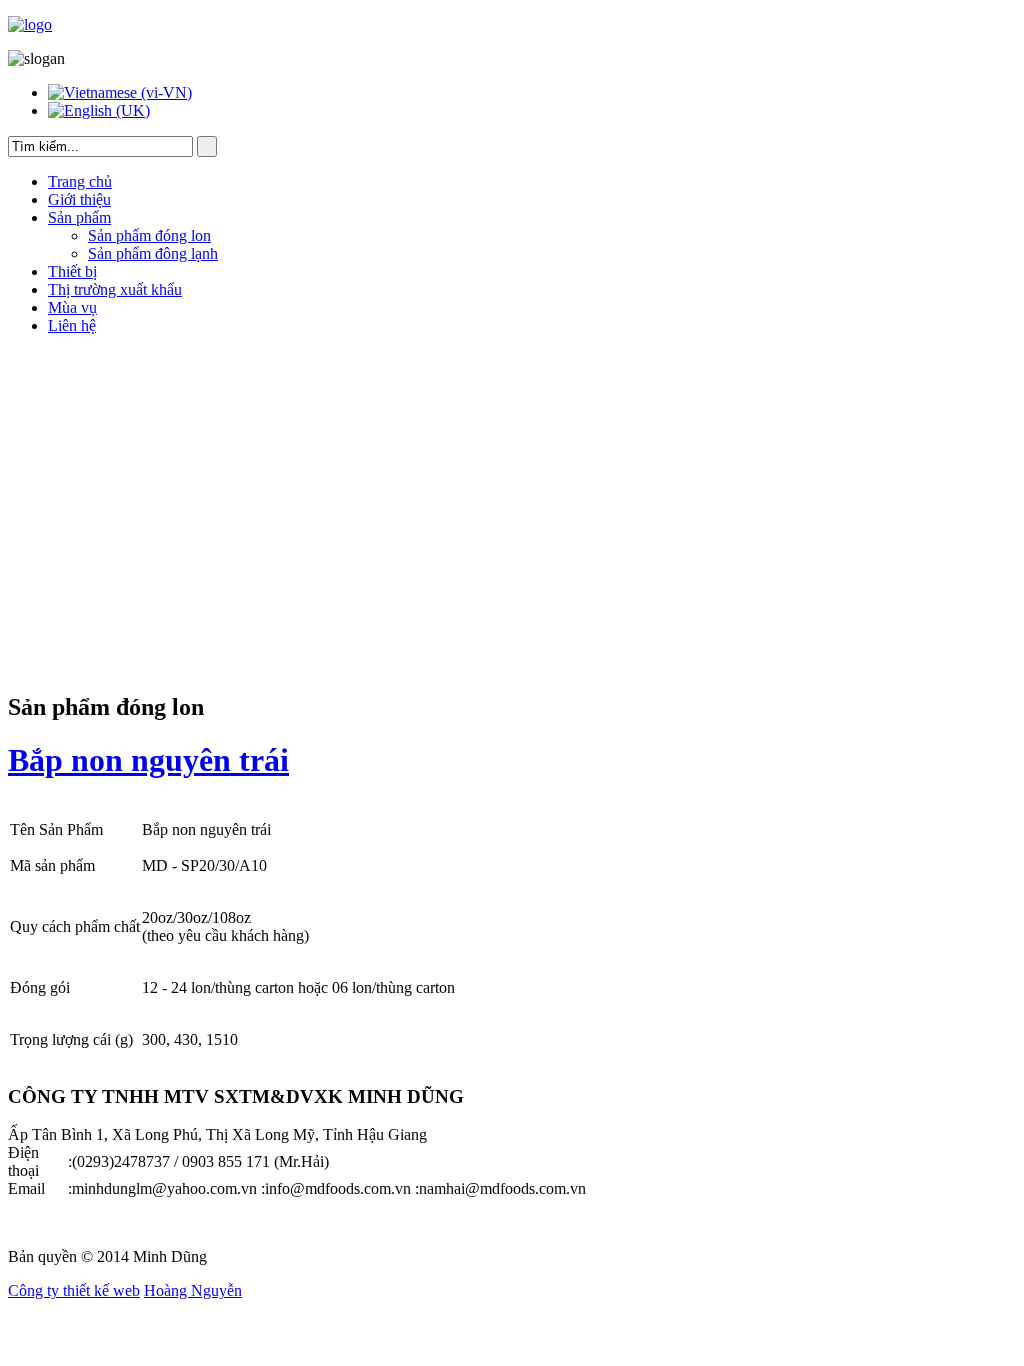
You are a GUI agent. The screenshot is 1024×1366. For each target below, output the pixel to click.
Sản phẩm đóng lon (149, 235)
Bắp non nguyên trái (148, 760)
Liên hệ (72, 325)
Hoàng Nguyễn (193, 1290)
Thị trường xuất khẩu (115, 289)
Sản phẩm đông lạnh (153, 253)
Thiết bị (72, 271)
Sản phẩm (79, 217)
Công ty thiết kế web (74, 1290)
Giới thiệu (79, 199)
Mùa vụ (72, 307)
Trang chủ (80, 181)
